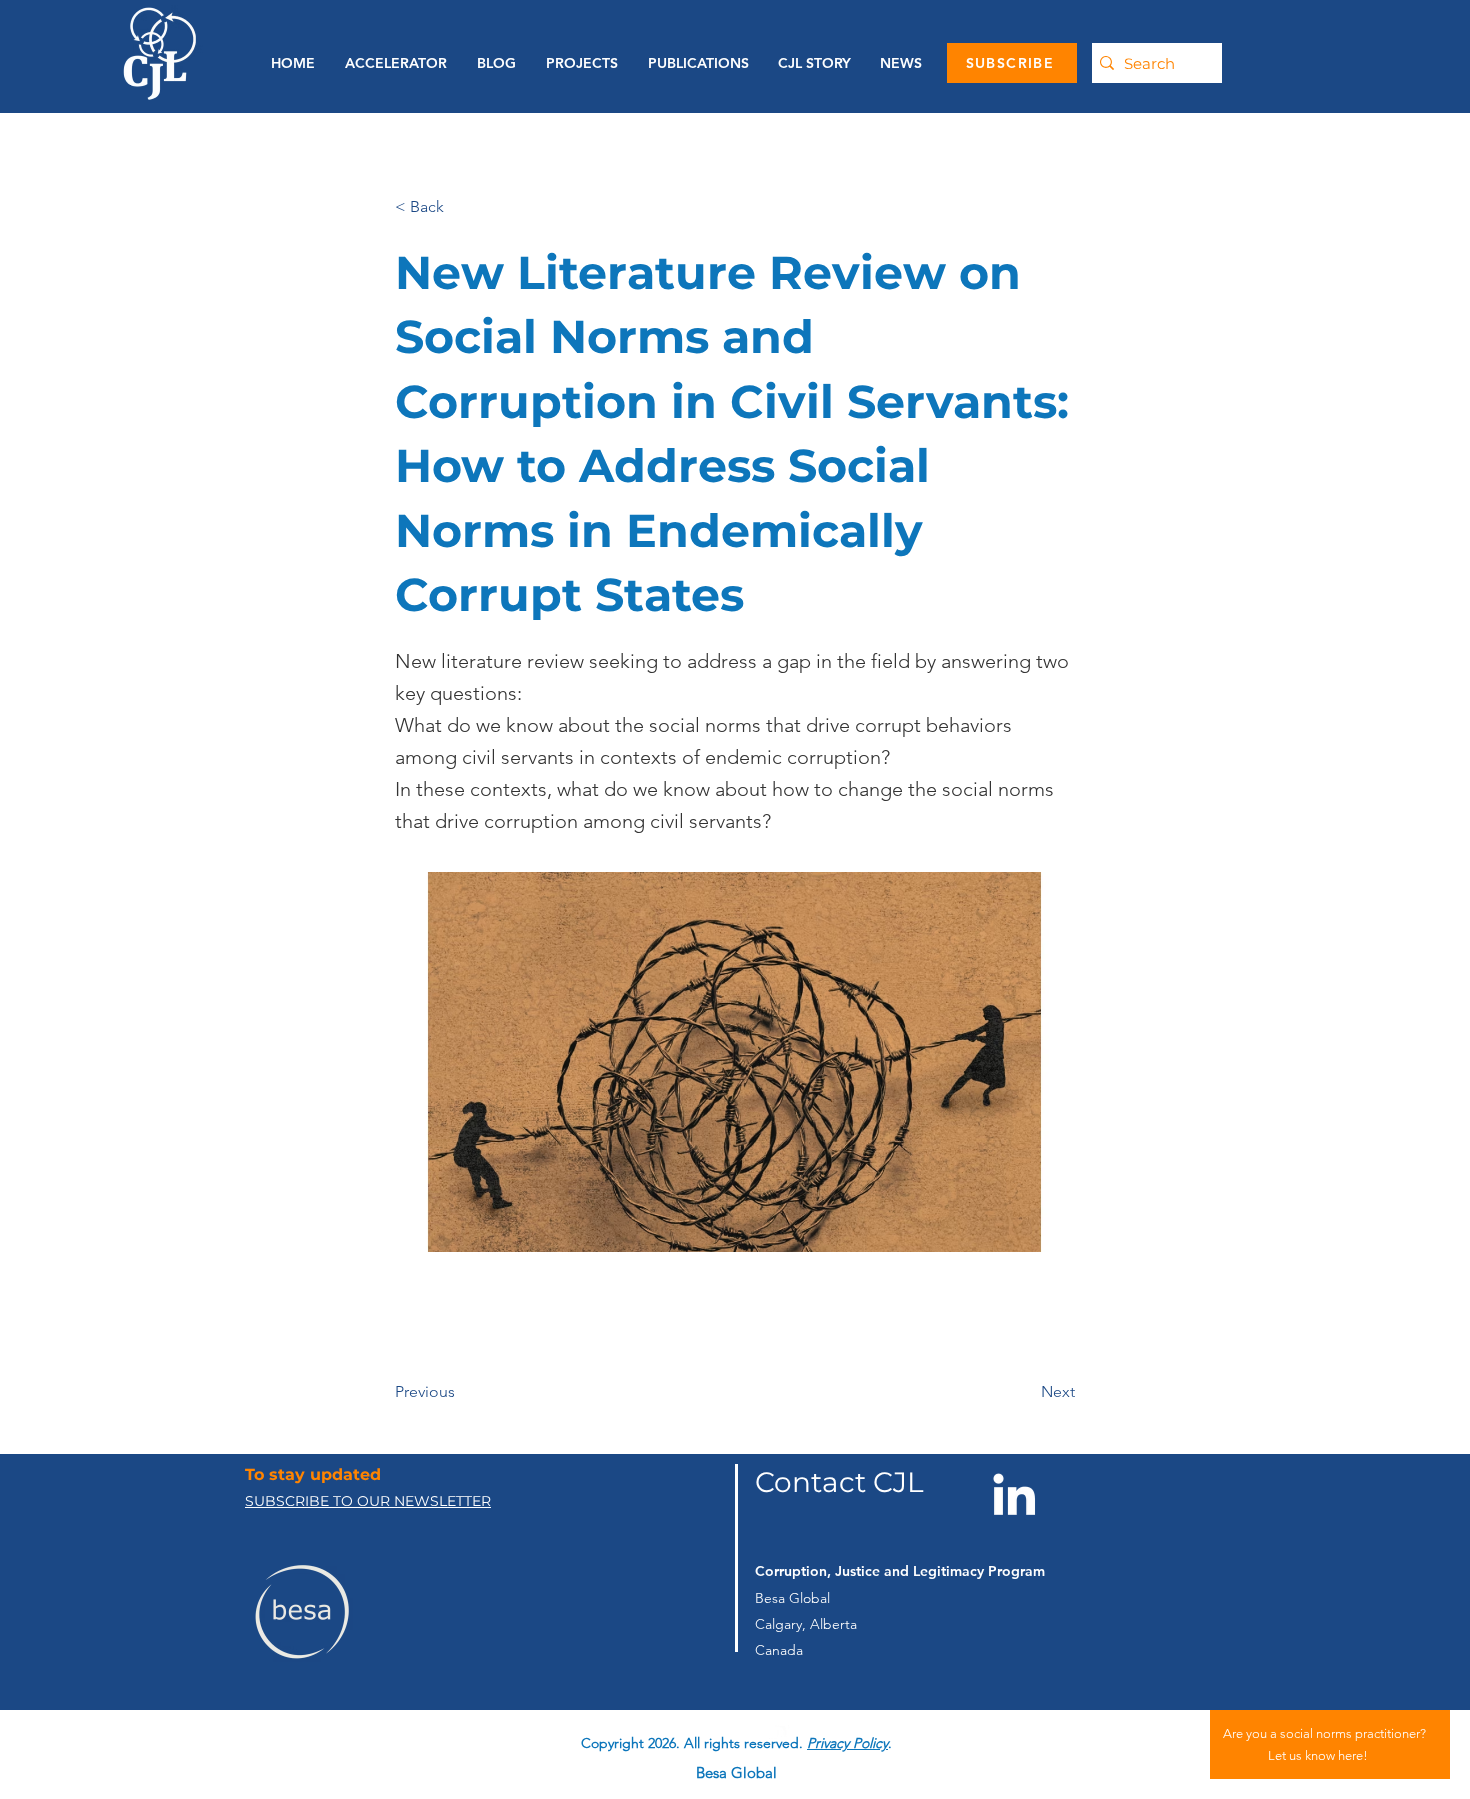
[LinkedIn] (1014, 1494)
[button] (693, 63)
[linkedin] (778, 1728)
